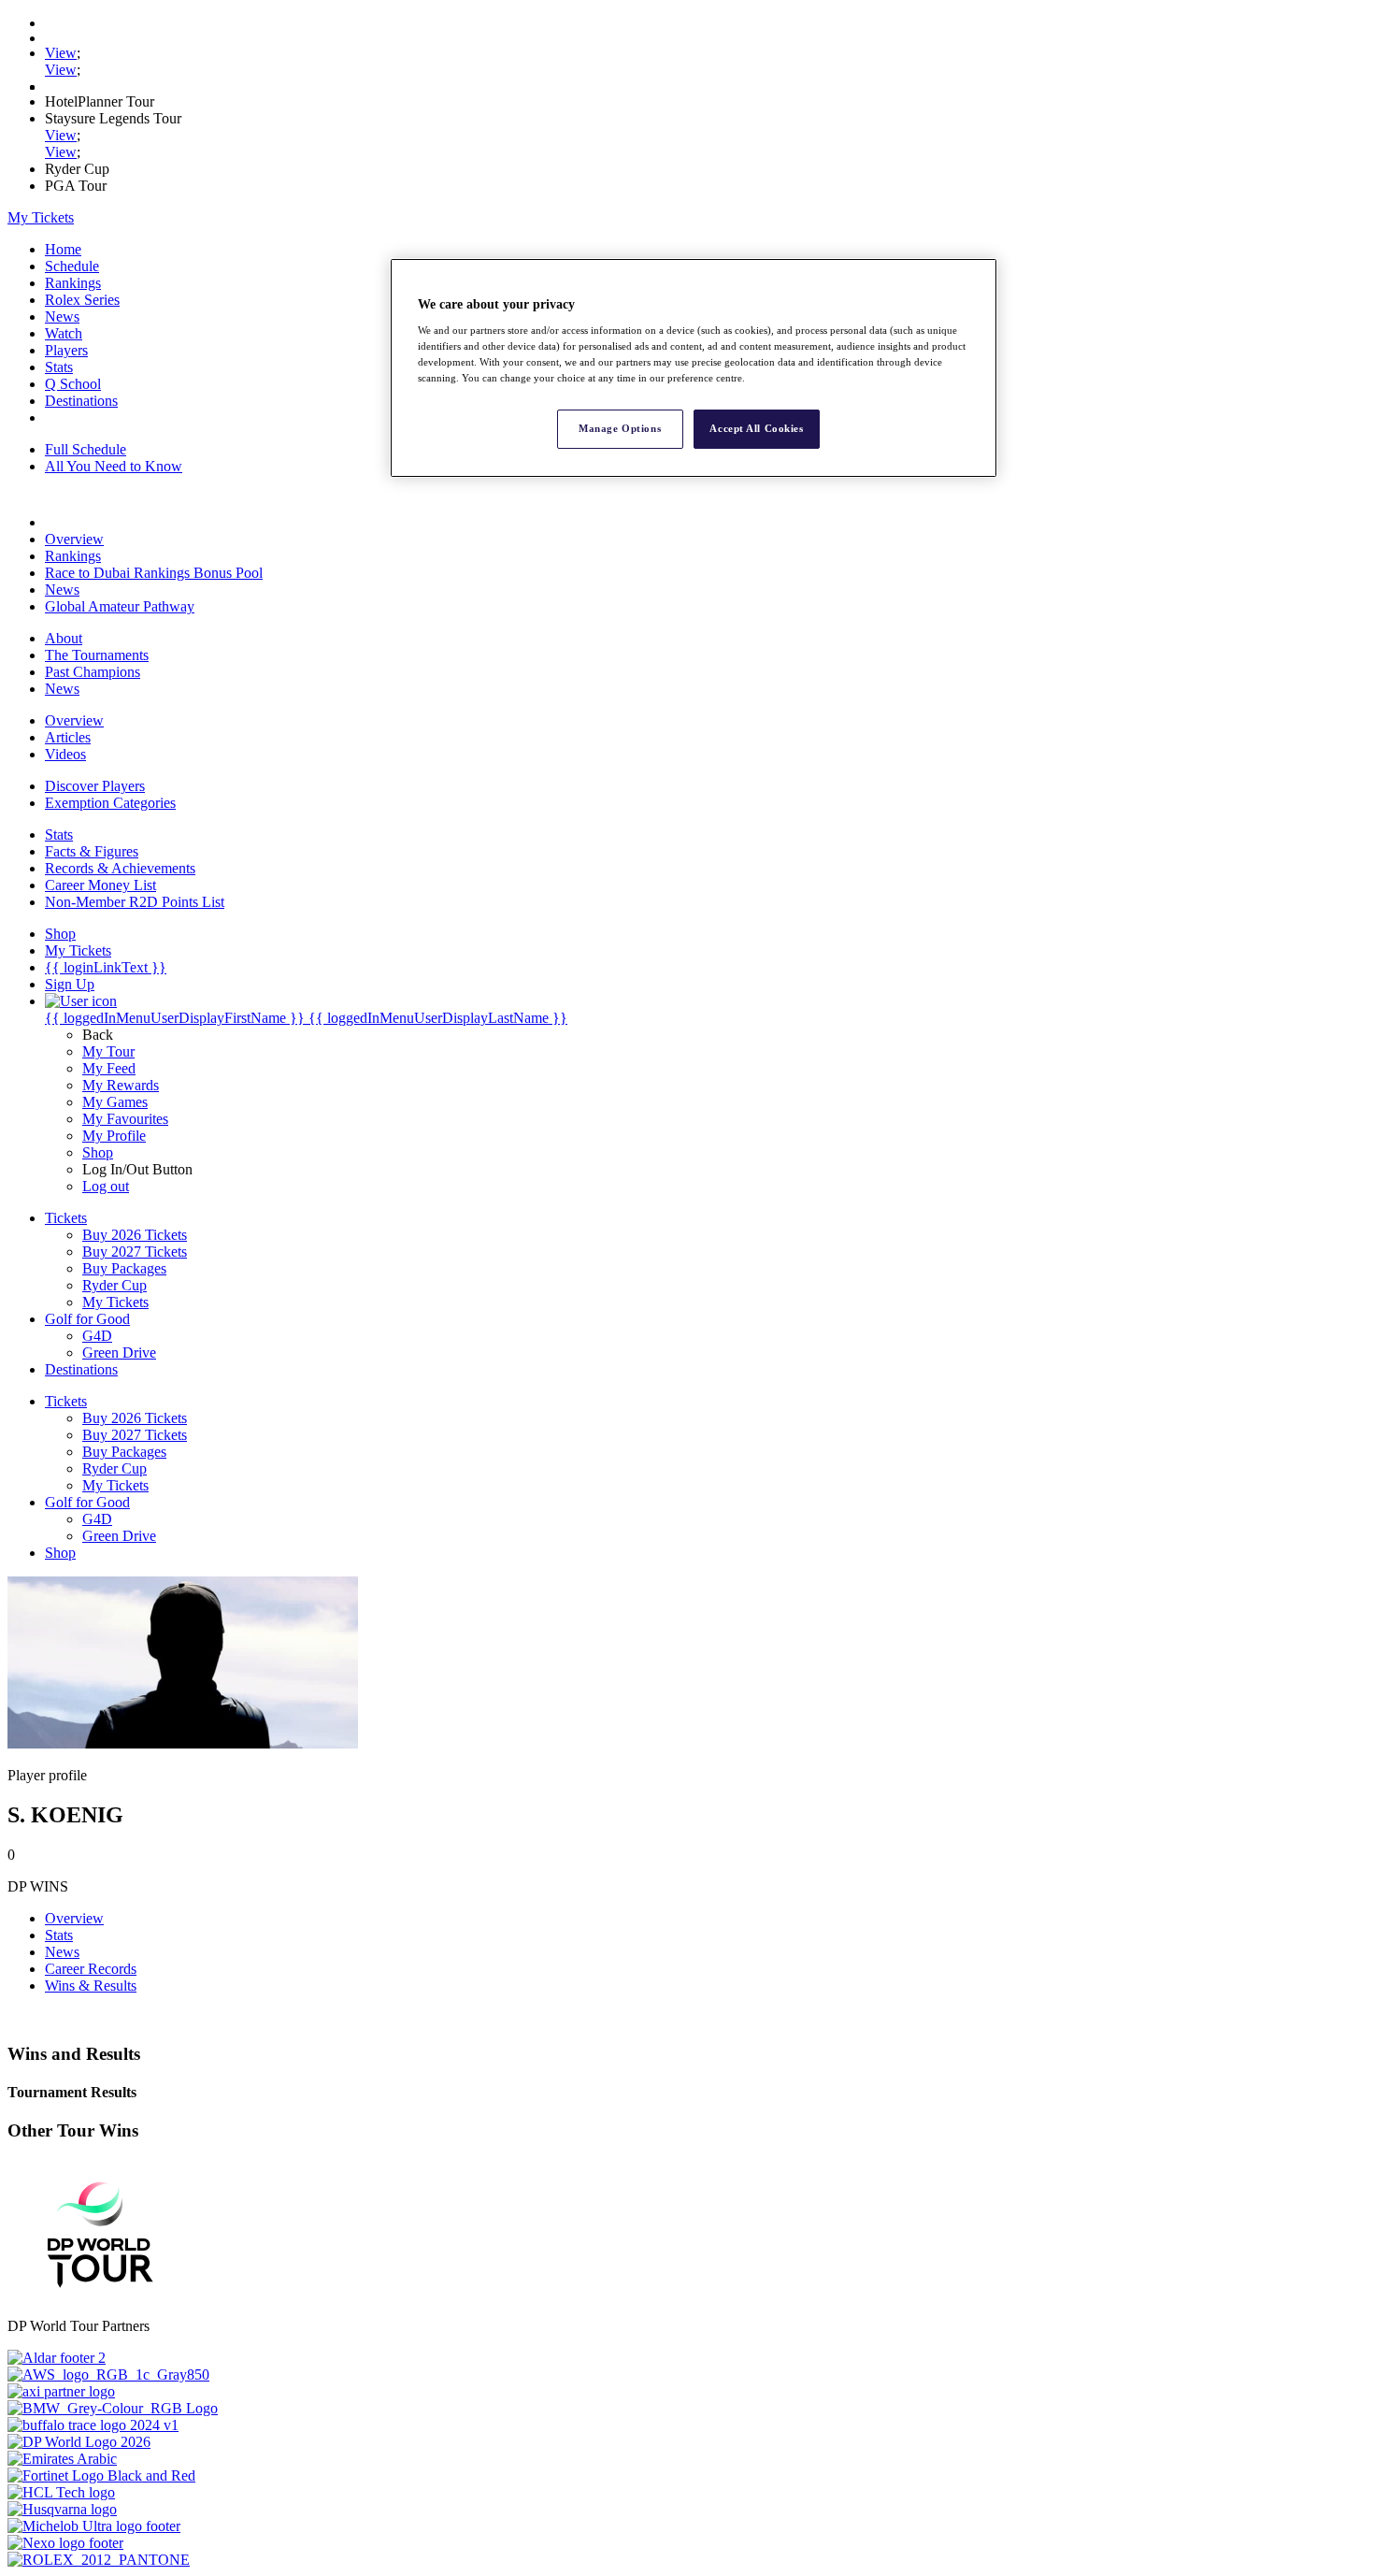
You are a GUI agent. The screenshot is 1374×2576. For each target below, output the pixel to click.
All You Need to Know (114, 466)
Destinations (81, 401)
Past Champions (93, 672)
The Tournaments (97, 655)
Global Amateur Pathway (120, 606)
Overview (74, 539)
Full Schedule (86, 449)
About (64, 638)
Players (66, 350)
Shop (98, 1152)
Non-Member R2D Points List (135, 902)
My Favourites (125, 1119)
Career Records (91, 1969)
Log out (106, 1186)
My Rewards (121, 1085)
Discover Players (95, 786)
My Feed (109, 1068)
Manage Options (620, 428)
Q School (73, 384)
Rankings (73, 283)
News (62, 317)
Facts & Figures (92, 851)
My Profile (114, 1136)
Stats (59, 367)
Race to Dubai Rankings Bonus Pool (154, 573)
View (61, 53)
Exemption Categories (110, 803)
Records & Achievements (120, 868)
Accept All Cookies (756, 428)
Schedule (72, 266)
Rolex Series (82, 300)
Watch (64, 333)
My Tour (108, 1051)
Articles (68, 737)
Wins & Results (91, 1986)
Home (63, 249)
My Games (115, 1102)
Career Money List (100, 885)
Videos (65, 754)
